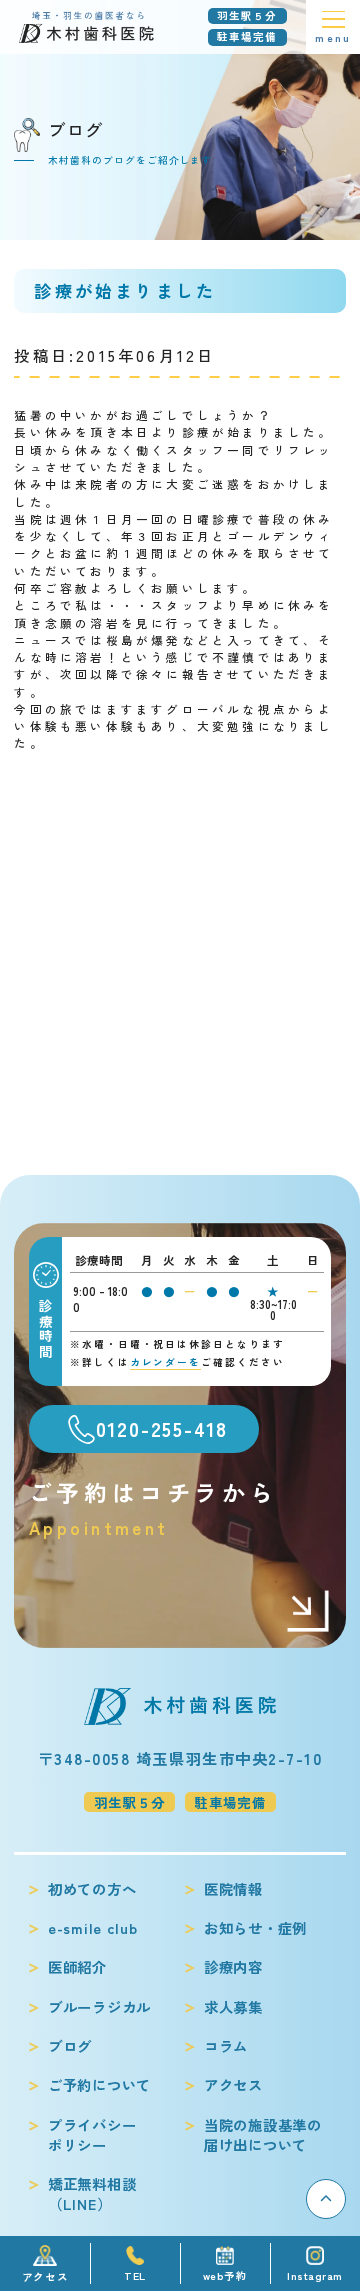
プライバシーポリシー (92, 2135)
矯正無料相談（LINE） (92, 2194)
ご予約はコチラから (153, 1507)
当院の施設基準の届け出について (263, 2135)
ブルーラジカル (99, 2007)
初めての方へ (92, 1889)
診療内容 (233, 1967)
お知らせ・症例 (255, 1928)
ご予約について (99, 2085)
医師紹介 (77, 1967)
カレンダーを (166, 1362)
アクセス (233, 2085)
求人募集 (233, 2007)
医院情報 (233, 1889)
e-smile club (93, 1928)
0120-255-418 (162, 1429)
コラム (226, 2046)
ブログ (70, 2046)
